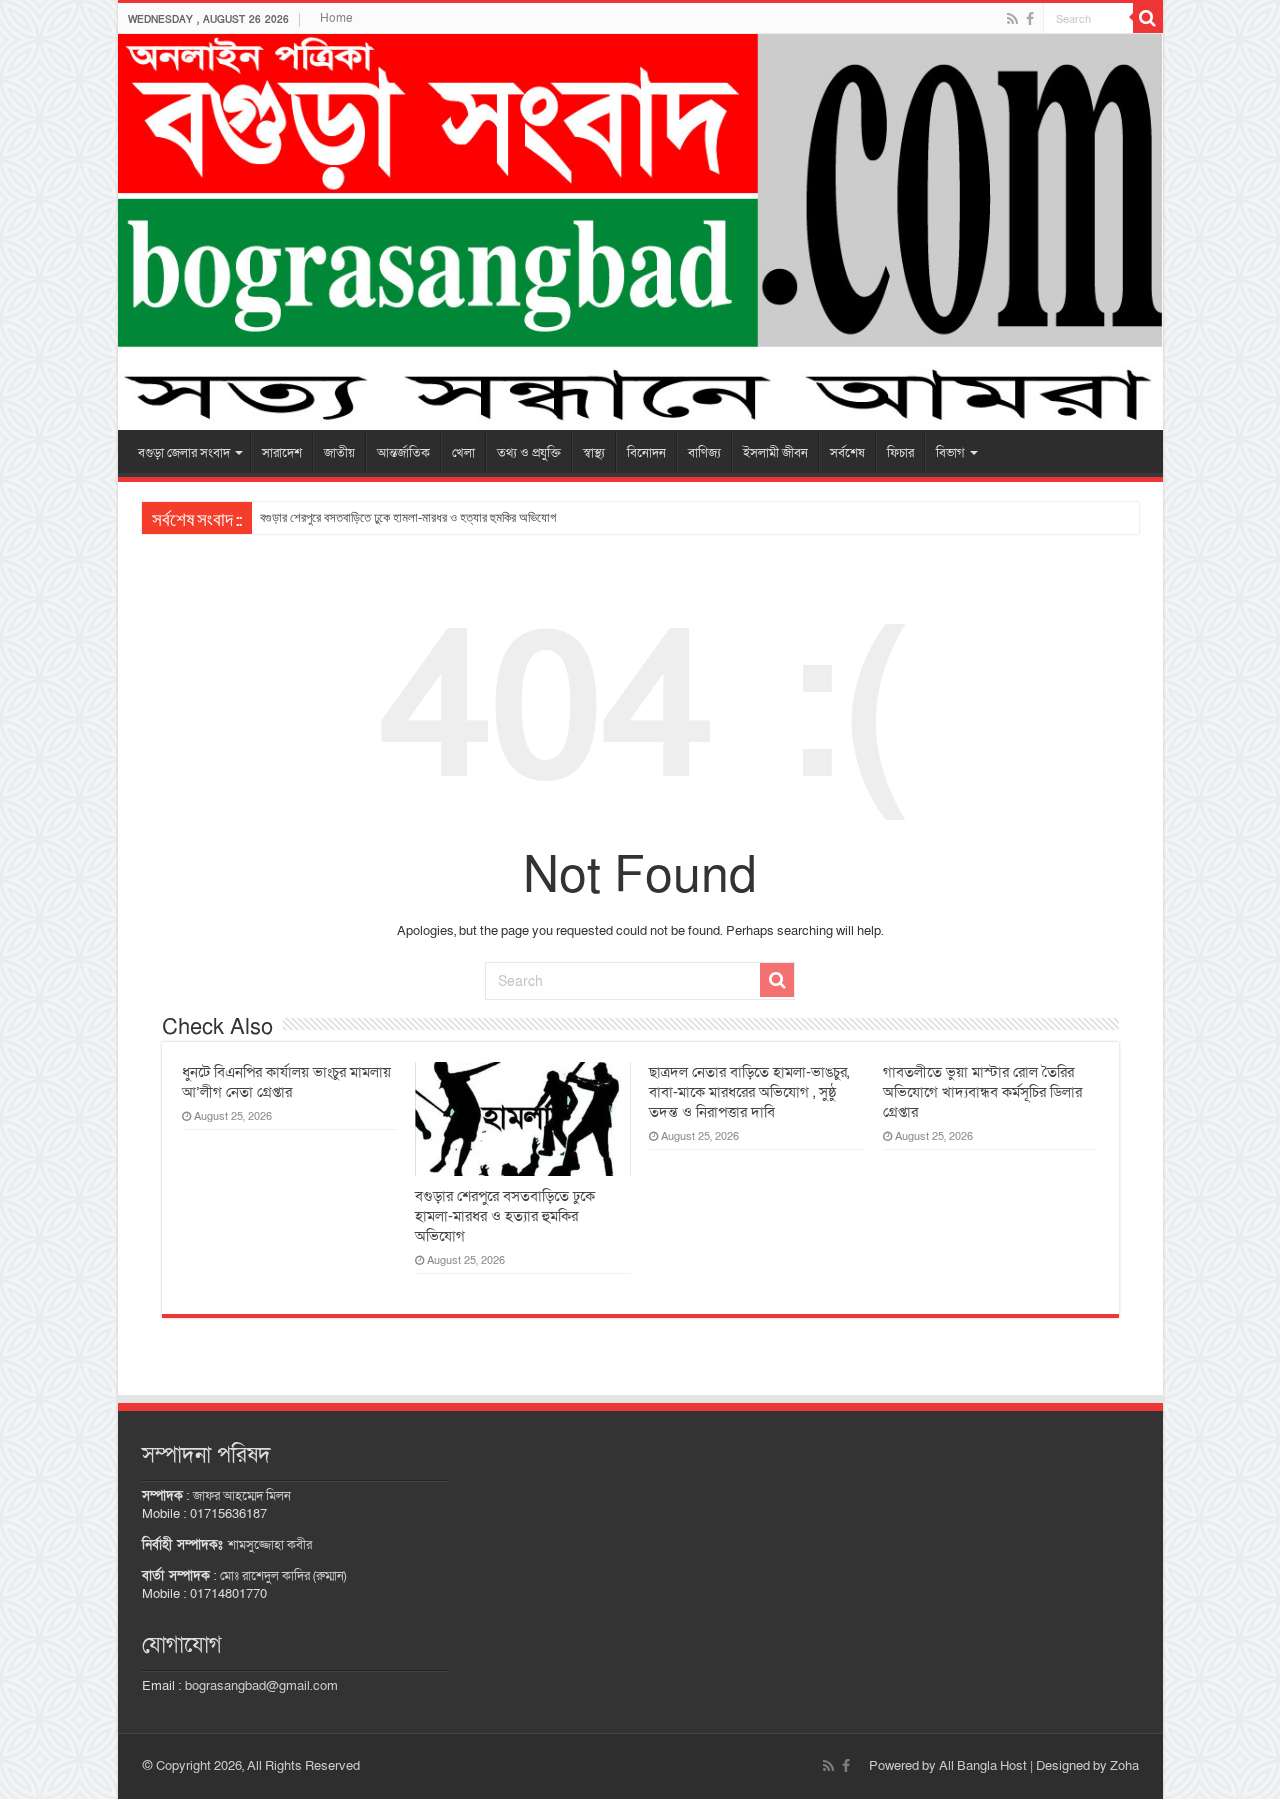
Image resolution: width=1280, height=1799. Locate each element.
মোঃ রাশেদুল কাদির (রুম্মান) (283, 1576)
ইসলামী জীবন (775, 453)
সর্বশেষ (847, 453)
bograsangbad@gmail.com (261, 1686)
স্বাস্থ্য (594, 453)
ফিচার (900, 453)
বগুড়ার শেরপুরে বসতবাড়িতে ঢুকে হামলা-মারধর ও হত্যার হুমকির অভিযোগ (408, 517)
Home (336, 18)
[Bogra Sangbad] (640, 232)
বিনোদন (646, 453)
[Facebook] (1030, 19)
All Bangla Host (983, 1766)
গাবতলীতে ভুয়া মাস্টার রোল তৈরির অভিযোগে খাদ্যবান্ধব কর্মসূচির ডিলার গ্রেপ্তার (982, 1092)
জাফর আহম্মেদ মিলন (242, 1496)
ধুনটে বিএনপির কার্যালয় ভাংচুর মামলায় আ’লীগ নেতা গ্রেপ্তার (286, 1082)
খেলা (463, 453)
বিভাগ (950, 453)
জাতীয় (339, 453)
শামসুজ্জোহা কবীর (270, 1545)
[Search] (1148, 18)
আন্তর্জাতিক (403, 453)
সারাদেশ (282, 453)
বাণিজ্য (704, 453)
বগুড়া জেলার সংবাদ (184, 453)
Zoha (1124, 1766)
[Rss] (1012, 19)
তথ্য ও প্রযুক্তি (529, 453)
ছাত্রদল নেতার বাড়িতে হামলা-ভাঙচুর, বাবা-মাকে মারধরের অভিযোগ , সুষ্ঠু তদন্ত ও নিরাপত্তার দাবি (749, 1092)
